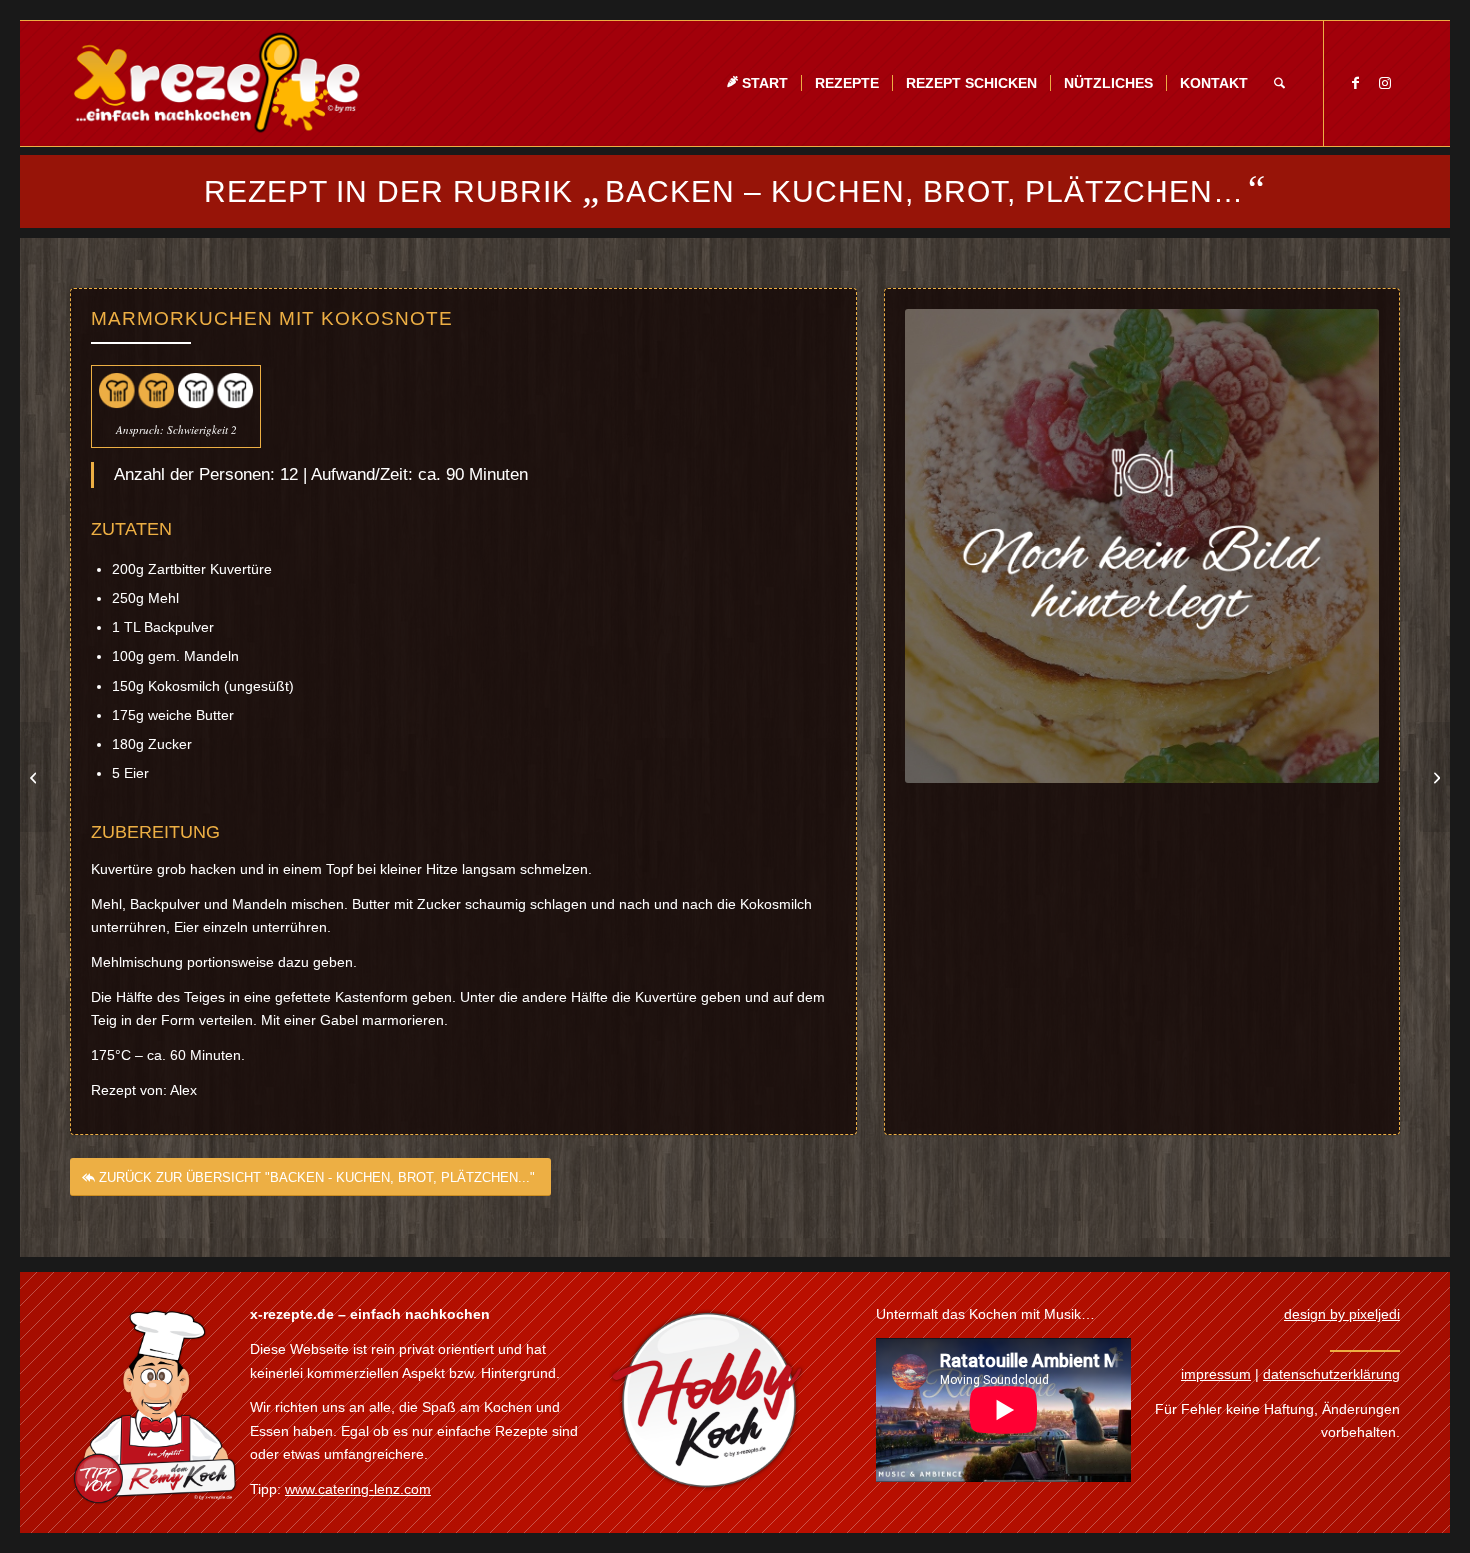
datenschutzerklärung (1331, 1374)
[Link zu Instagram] (1385, 83)
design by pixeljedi (1342, 1314)
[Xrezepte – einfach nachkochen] (216, 83)
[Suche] (1279, 83)
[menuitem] (757, 83)
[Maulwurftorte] (1434, 777)
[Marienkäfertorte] (35, 777)
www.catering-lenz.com (358, 1489)
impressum (1216, 1374)
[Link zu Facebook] (1355, 83)
